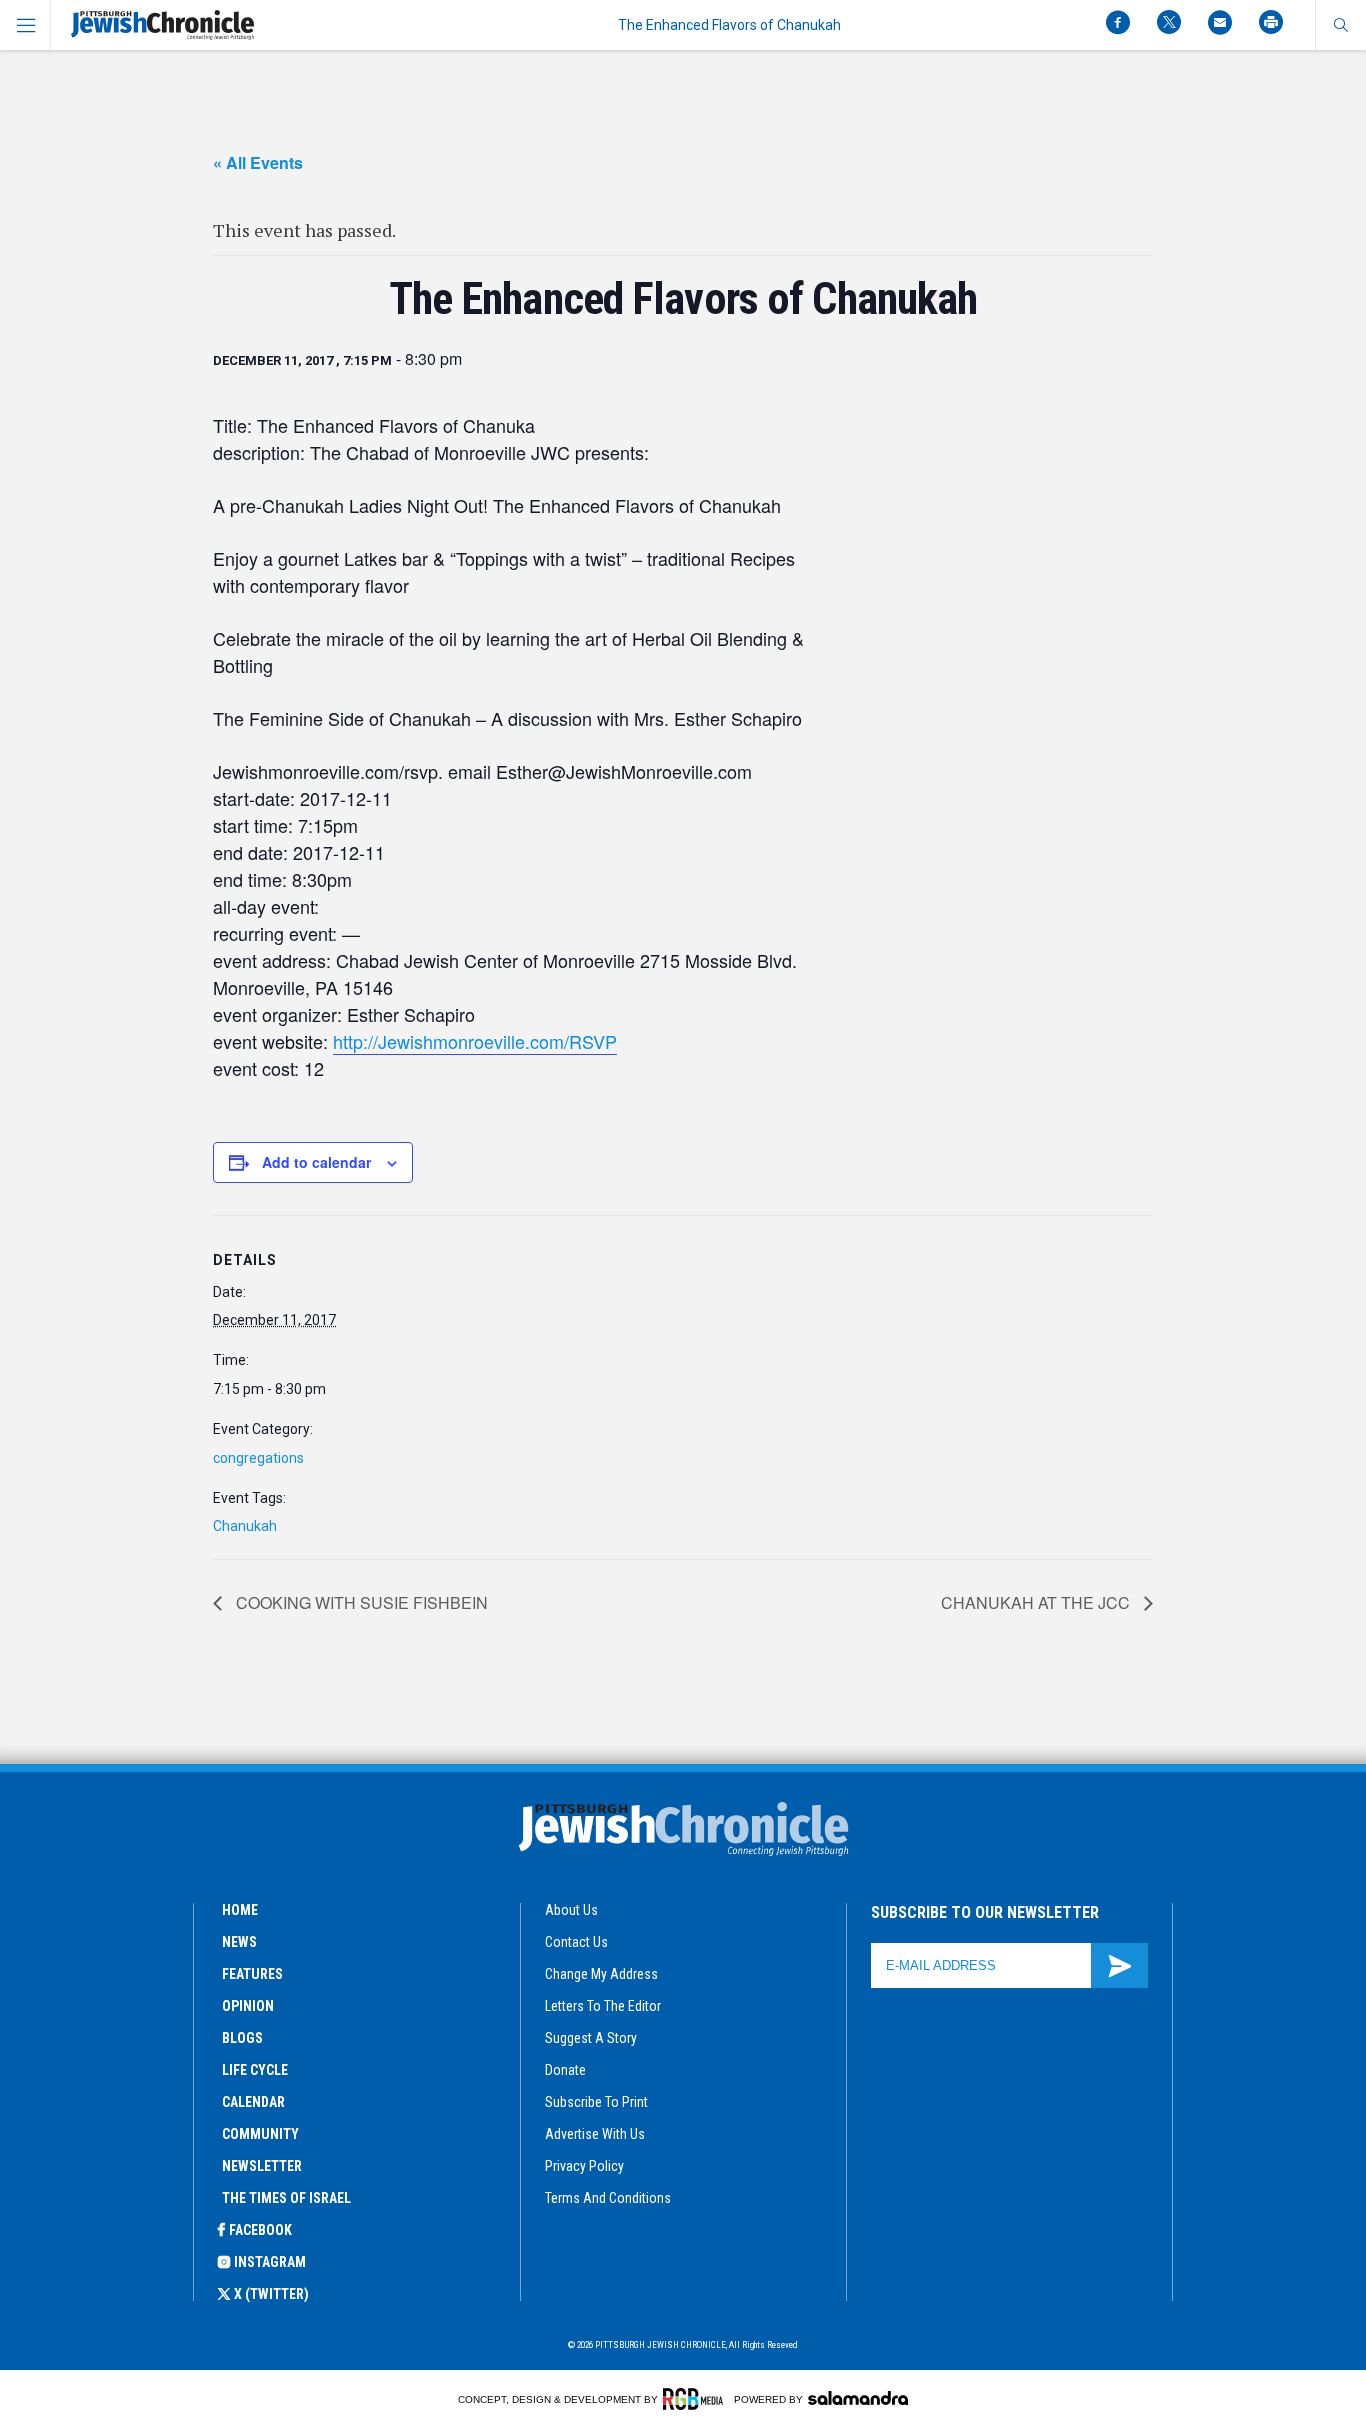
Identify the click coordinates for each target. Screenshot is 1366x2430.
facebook (260, 2230)
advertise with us (595, 2134)
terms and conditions (608, 2198)
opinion (248, 2006)
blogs (242, 2038)
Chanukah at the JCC (1037, 1602)
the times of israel (286, 2198)
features (252, 1974)
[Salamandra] (858, 2398)
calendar (253, 2102)
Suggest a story (591, 2038)
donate (565, 2070)
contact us (576, 1942)
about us (571, 1910)
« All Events (258, 162)
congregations (258, 1458)
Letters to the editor (603, 2006)
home (240, 1910)
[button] (1340, 25)
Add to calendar (316, 1162)
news (239, 1942)
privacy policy (584, 2166)
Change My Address (601, 1974)
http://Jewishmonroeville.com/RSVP (475, 1041)
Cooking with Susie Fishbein (360, 1602)
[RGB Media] (696, 2399)
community (260, 2134)
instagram (270, 2262)
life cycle (255, 2070)
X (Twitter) (271, 2294)
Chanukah (245, 1526)
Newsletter (262, 2166)
